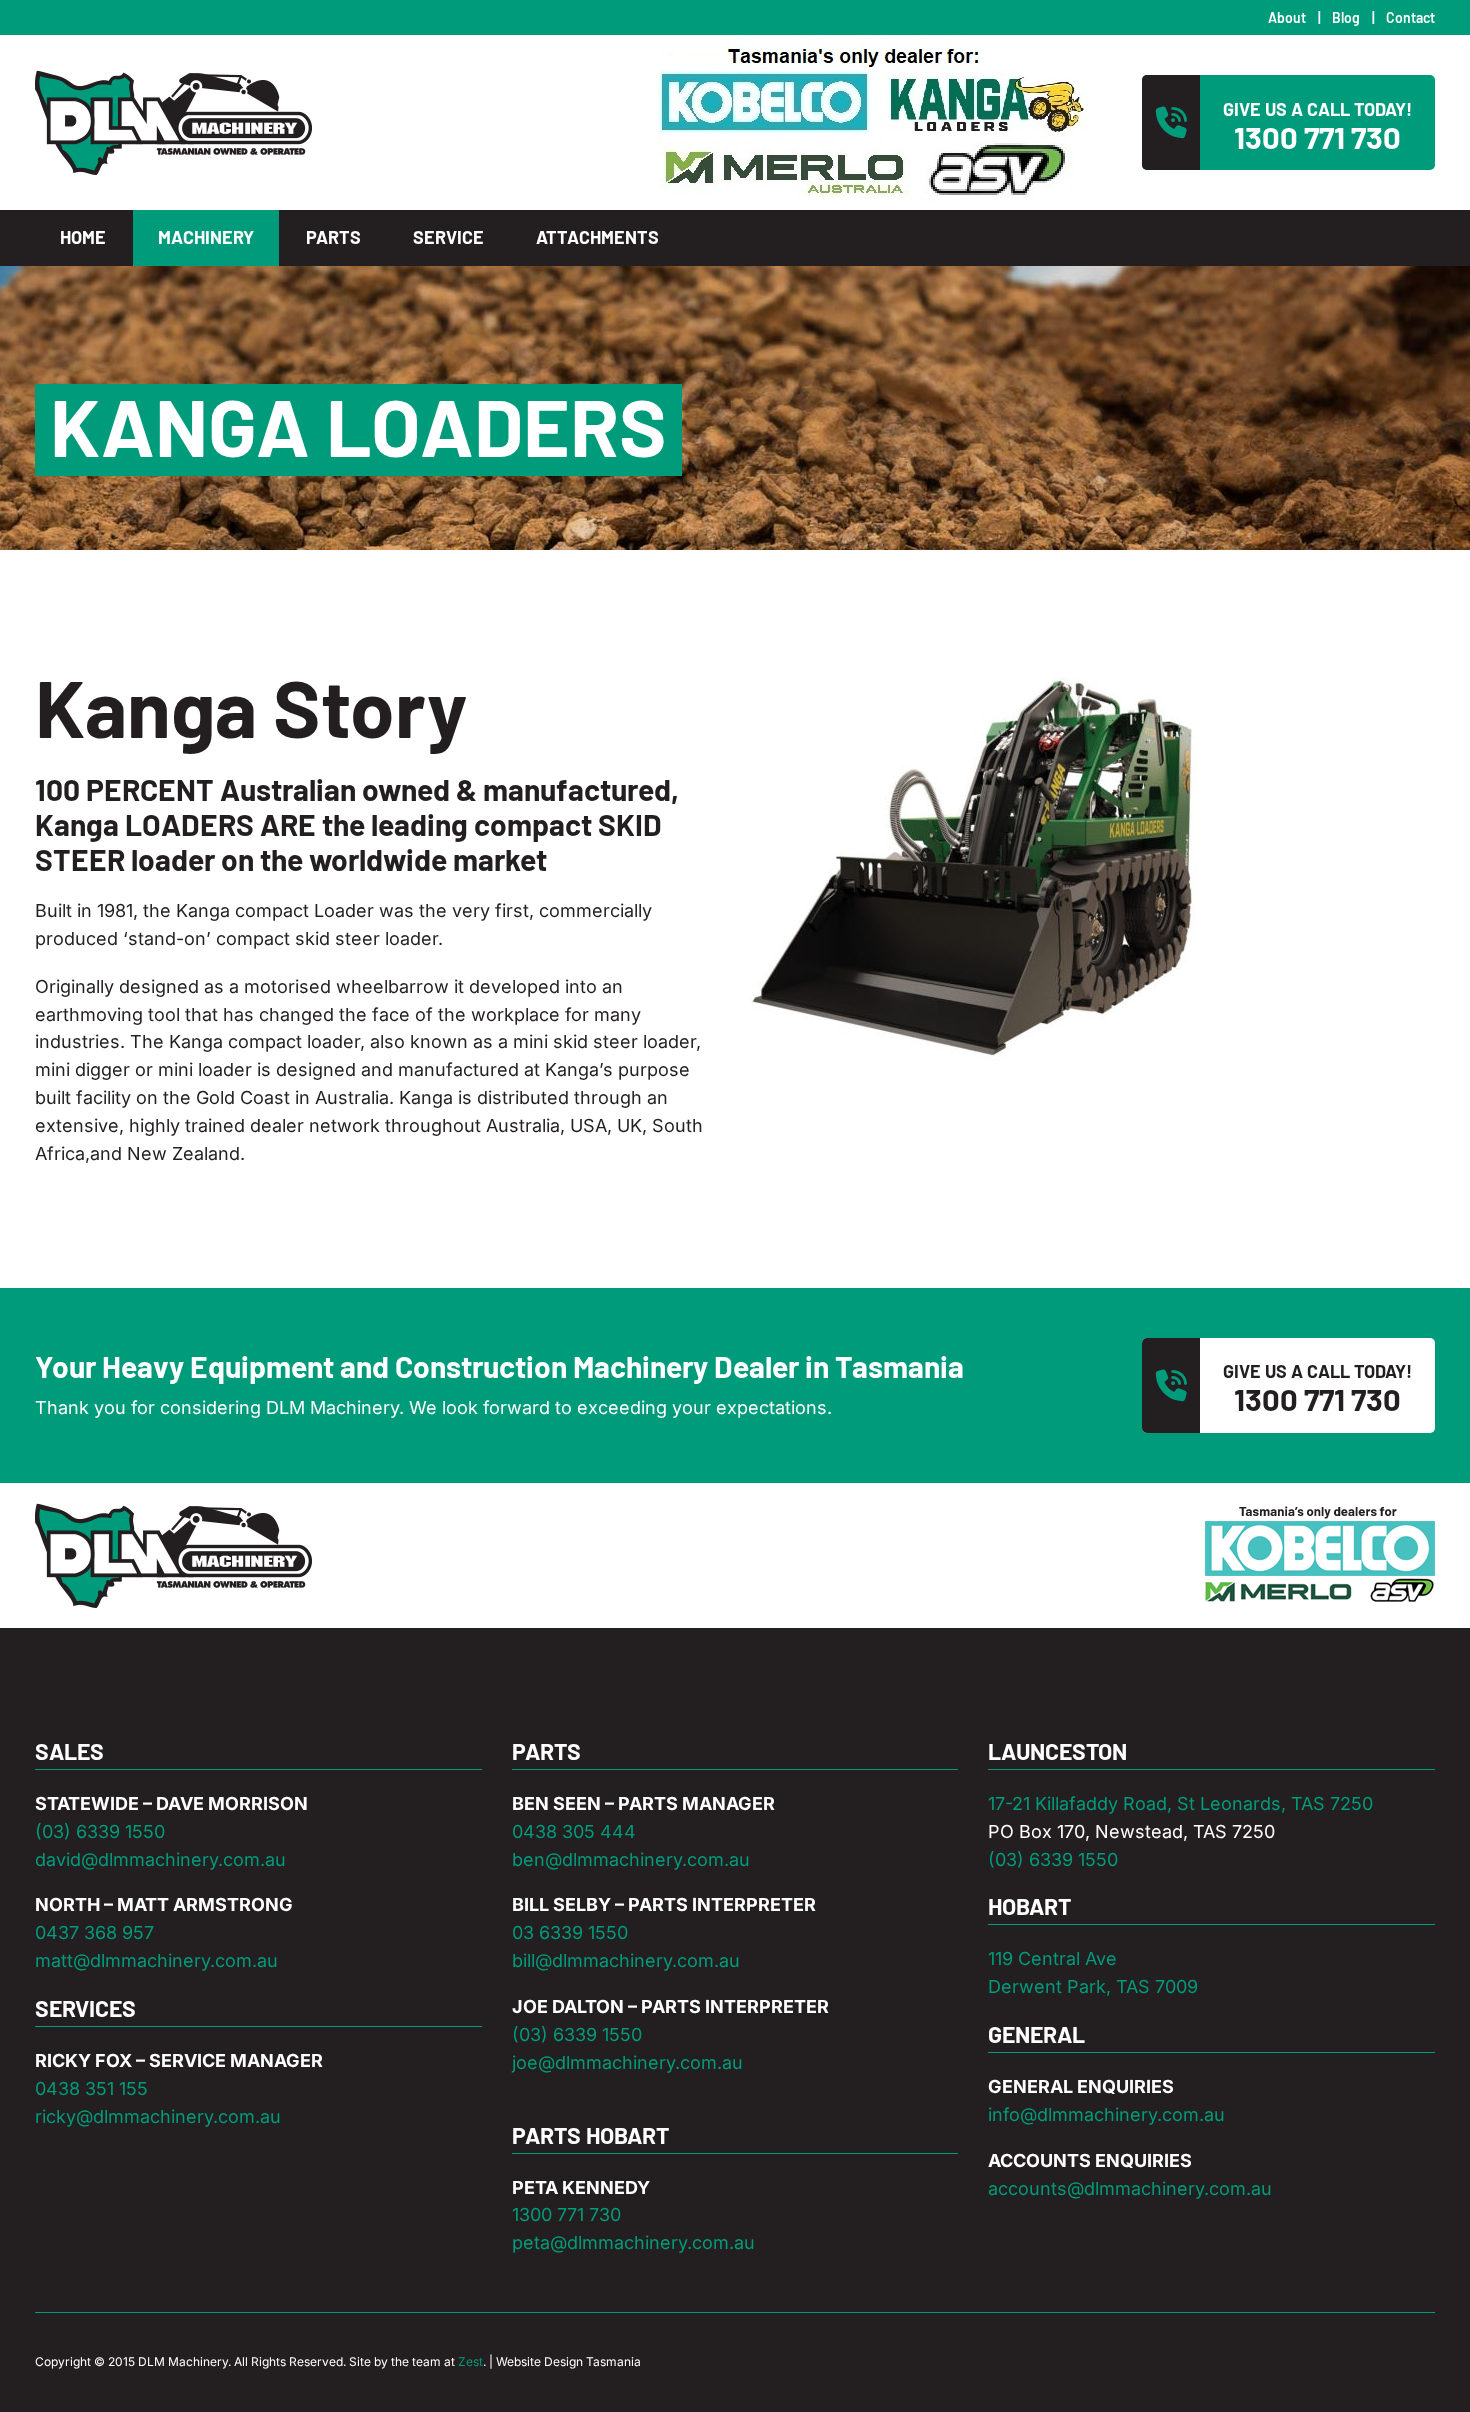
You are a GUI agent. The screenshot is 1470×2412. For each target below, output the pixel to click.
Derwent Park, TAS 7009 (1093, 1986)
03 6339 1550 (570, 1932)
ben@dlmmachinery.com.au (631, 1859)
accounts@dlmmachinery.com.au (1130, 2188)
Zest (470, 2361)
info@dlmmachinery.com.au (1106, 2114)
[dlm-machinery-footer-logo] (173, 1511)
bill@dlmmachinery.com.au (626, 1960)
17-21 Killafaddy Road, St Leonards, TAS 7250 (1180, 1803)
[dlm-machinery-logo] (173, 78)
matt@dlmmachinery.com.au (156, 1960)
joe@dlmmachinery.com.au (627, 2062)
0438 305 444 (574, 1831)
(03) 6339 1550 (100, 1831)
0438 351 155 (91, 2088)
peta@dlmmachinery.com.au (633, 2242)
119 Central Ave (1052, 1958)
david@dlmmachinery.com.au (160, 1859)
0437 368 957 (94, 1932)
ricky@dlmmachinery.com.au (158, 2116)
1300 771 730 (566, 2214)
